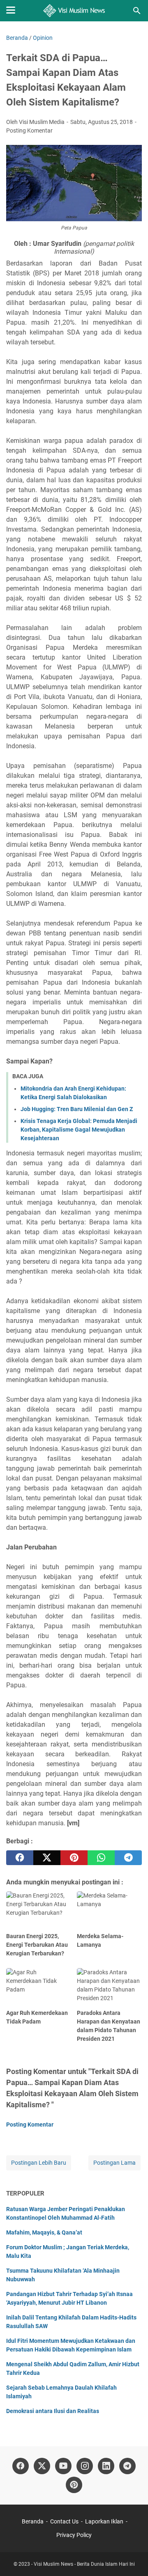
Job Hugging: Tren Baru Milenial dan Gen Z (77, 1109)
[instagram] (85, 2466)
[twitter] (47, 1858)
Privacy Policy (74, 2535)
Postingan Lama (114, 2163)
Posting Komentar (29, 131)
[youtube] (63, 2466)
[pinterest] (74, 1858)
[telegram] (128, 1858)
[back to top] (132, 2558)
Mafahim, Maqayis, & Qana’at (44, 2232)
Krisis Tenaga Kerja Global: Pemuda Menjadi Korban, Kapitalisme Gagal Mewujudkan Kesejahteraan (79, 1130)
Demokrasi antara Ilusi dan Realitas (53, 2411)
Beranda (33, 2521)
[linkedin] (106, 2466)
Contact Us (64, 2521)
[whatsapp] (101, 1858)
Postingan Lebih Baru (39, 2163)
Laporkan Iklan (104, 2521)
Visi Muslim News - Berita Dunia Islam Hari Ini (84, 2564)
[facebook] (20, 1858)
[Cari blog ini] (137, 11)
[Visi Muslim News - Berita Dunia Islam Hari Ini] (74, 11)
